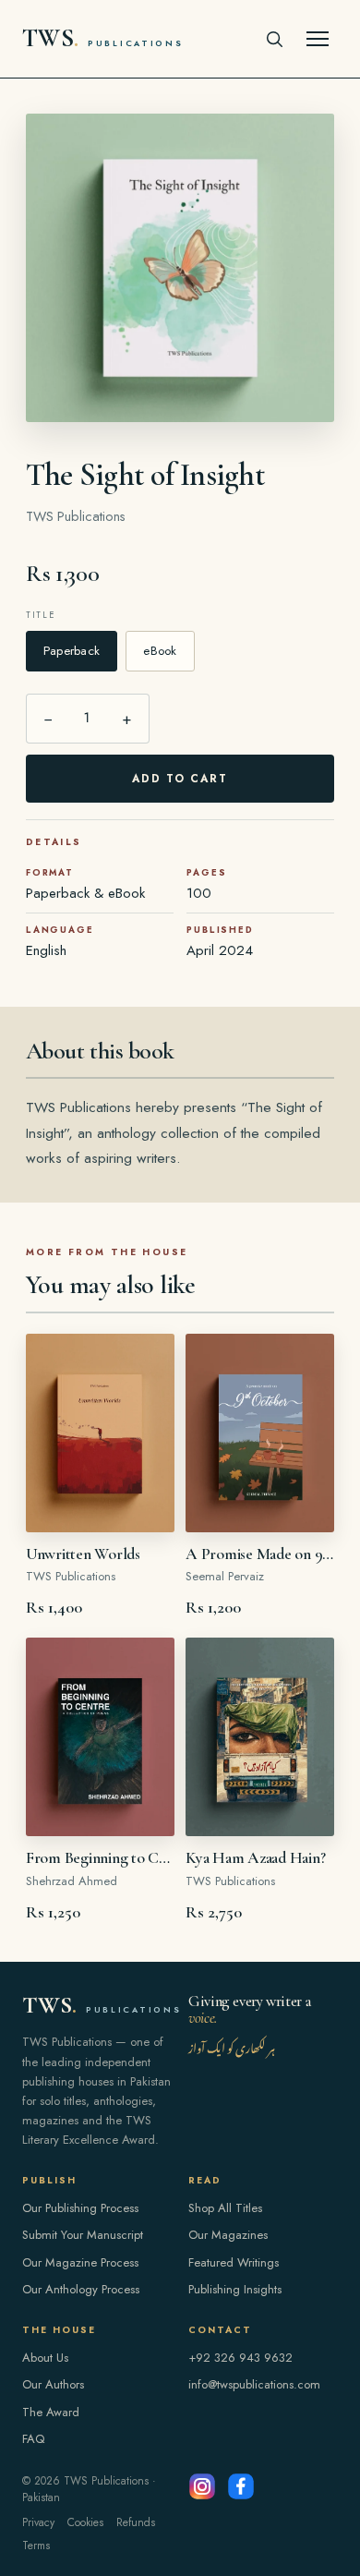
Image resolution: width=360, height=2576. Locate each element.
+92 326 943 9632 (240, 2358)
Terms (36, 2546)
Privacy (38, 2522)
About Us (45, 2358)
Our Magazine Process (80, 2262)
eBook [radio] (160, 651)
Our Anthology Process (81, 2289)
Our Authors (53, 2384)
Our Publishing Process (80, 2208)
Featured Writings (234, 2262)
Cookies (85, 2522)
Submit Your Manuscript (83, 2235)
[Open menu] (318, 39)
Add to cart (180, 779)
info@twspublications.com (254, 2384)
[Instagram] (202, 2486)
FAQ (33, 2439)
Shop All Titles (225, 2208)
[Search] (274, 39)
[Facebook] (241, 2486)
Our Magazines (228, 2235)
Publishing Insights (235, 2289)
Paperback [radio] (72, 651)
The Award (51, 2412)
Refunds (136, 2522)
